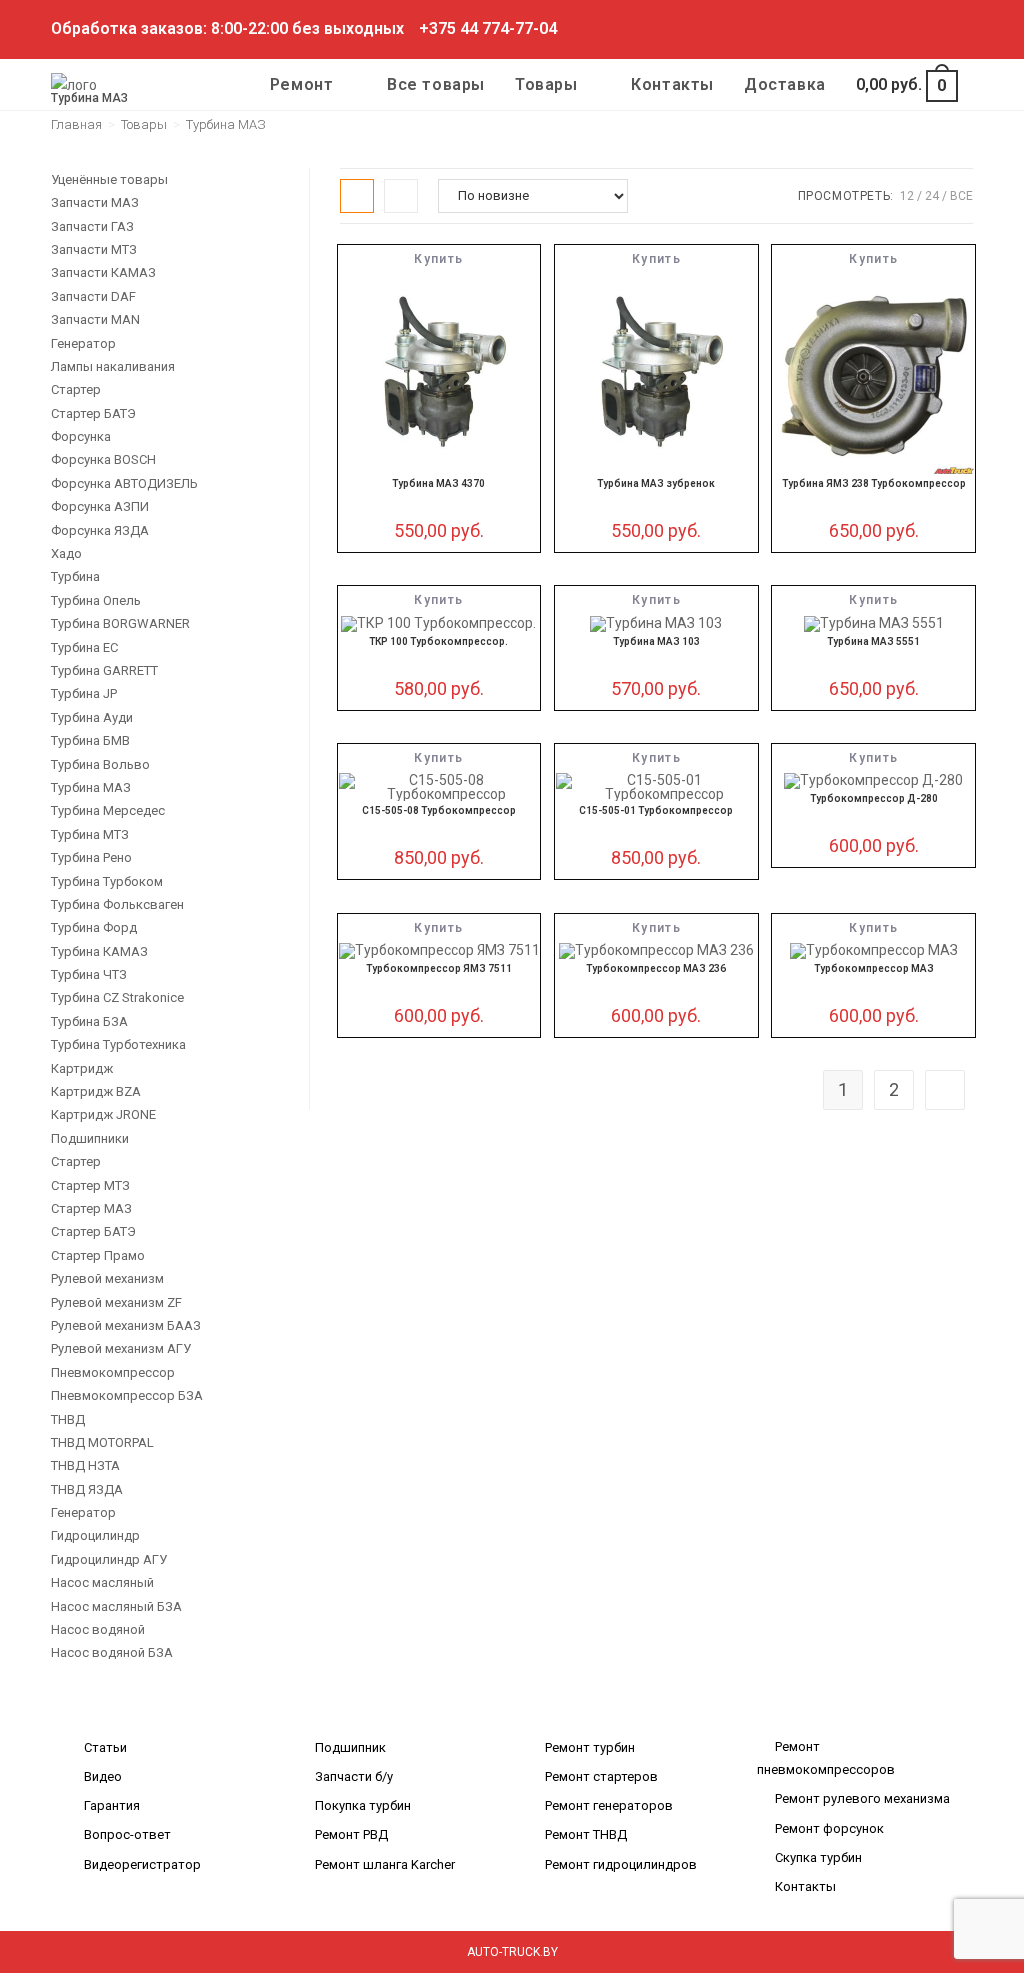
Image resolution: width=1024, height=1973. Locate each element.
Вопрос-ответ (127, 1834)
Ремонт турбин (590, 1747)
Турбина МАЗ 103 (656, 641)
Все (961, 196)
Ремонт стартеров (601, 1776)
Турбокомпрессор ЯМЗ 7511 (439, 968)
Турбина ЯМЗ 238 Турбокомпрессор (874, 483)
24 (932, 196)
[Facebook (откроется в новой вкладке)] (852, 29)
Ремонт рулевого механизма (862, 1798)
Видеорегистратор (142, 1864)
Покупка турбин (363, 1805)
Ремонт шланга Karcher (385, 1864)
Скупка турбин (818, 1857)
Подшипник (350, 1747)
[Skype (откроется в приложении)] (921, 29)
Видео (103, 1776)
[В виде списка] (401, 196)
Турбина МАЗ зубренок (656, 483)
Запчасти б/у (354, 1776)
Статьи (105, 1747)
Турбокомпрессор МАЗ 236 (656, 968)
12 (907, 196)
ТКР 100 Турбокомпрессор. (438, 641)
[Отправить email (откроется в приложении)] (964, 29)
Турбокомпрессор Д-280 (874, 798)
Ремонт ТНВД (586, 1834)
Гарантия (112, 1805)
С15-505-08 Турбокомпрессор (439, 810)
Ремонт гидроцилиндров (621, 1864)
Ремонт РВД (351, 1834)
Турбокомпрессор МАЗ (874, 968)
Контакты (805, 1886)
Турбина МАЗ (226, 124)
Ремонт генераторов (609, 1805)
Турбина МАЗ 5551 (873, 641)
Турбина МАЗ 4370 (438, 483)
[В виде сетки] (357, 196)
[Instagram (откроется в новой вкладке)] (898, 29)
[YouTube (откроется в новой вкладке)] (944, 29)
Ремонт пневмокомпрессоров (826, 1758)
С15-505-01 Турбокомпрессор (656, 810)
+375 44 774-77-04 (488, 28)
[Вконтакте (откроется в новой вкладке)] (875, 29)
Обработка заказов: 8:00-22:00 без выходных (227, 28)
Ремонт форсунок (829, 1828)
